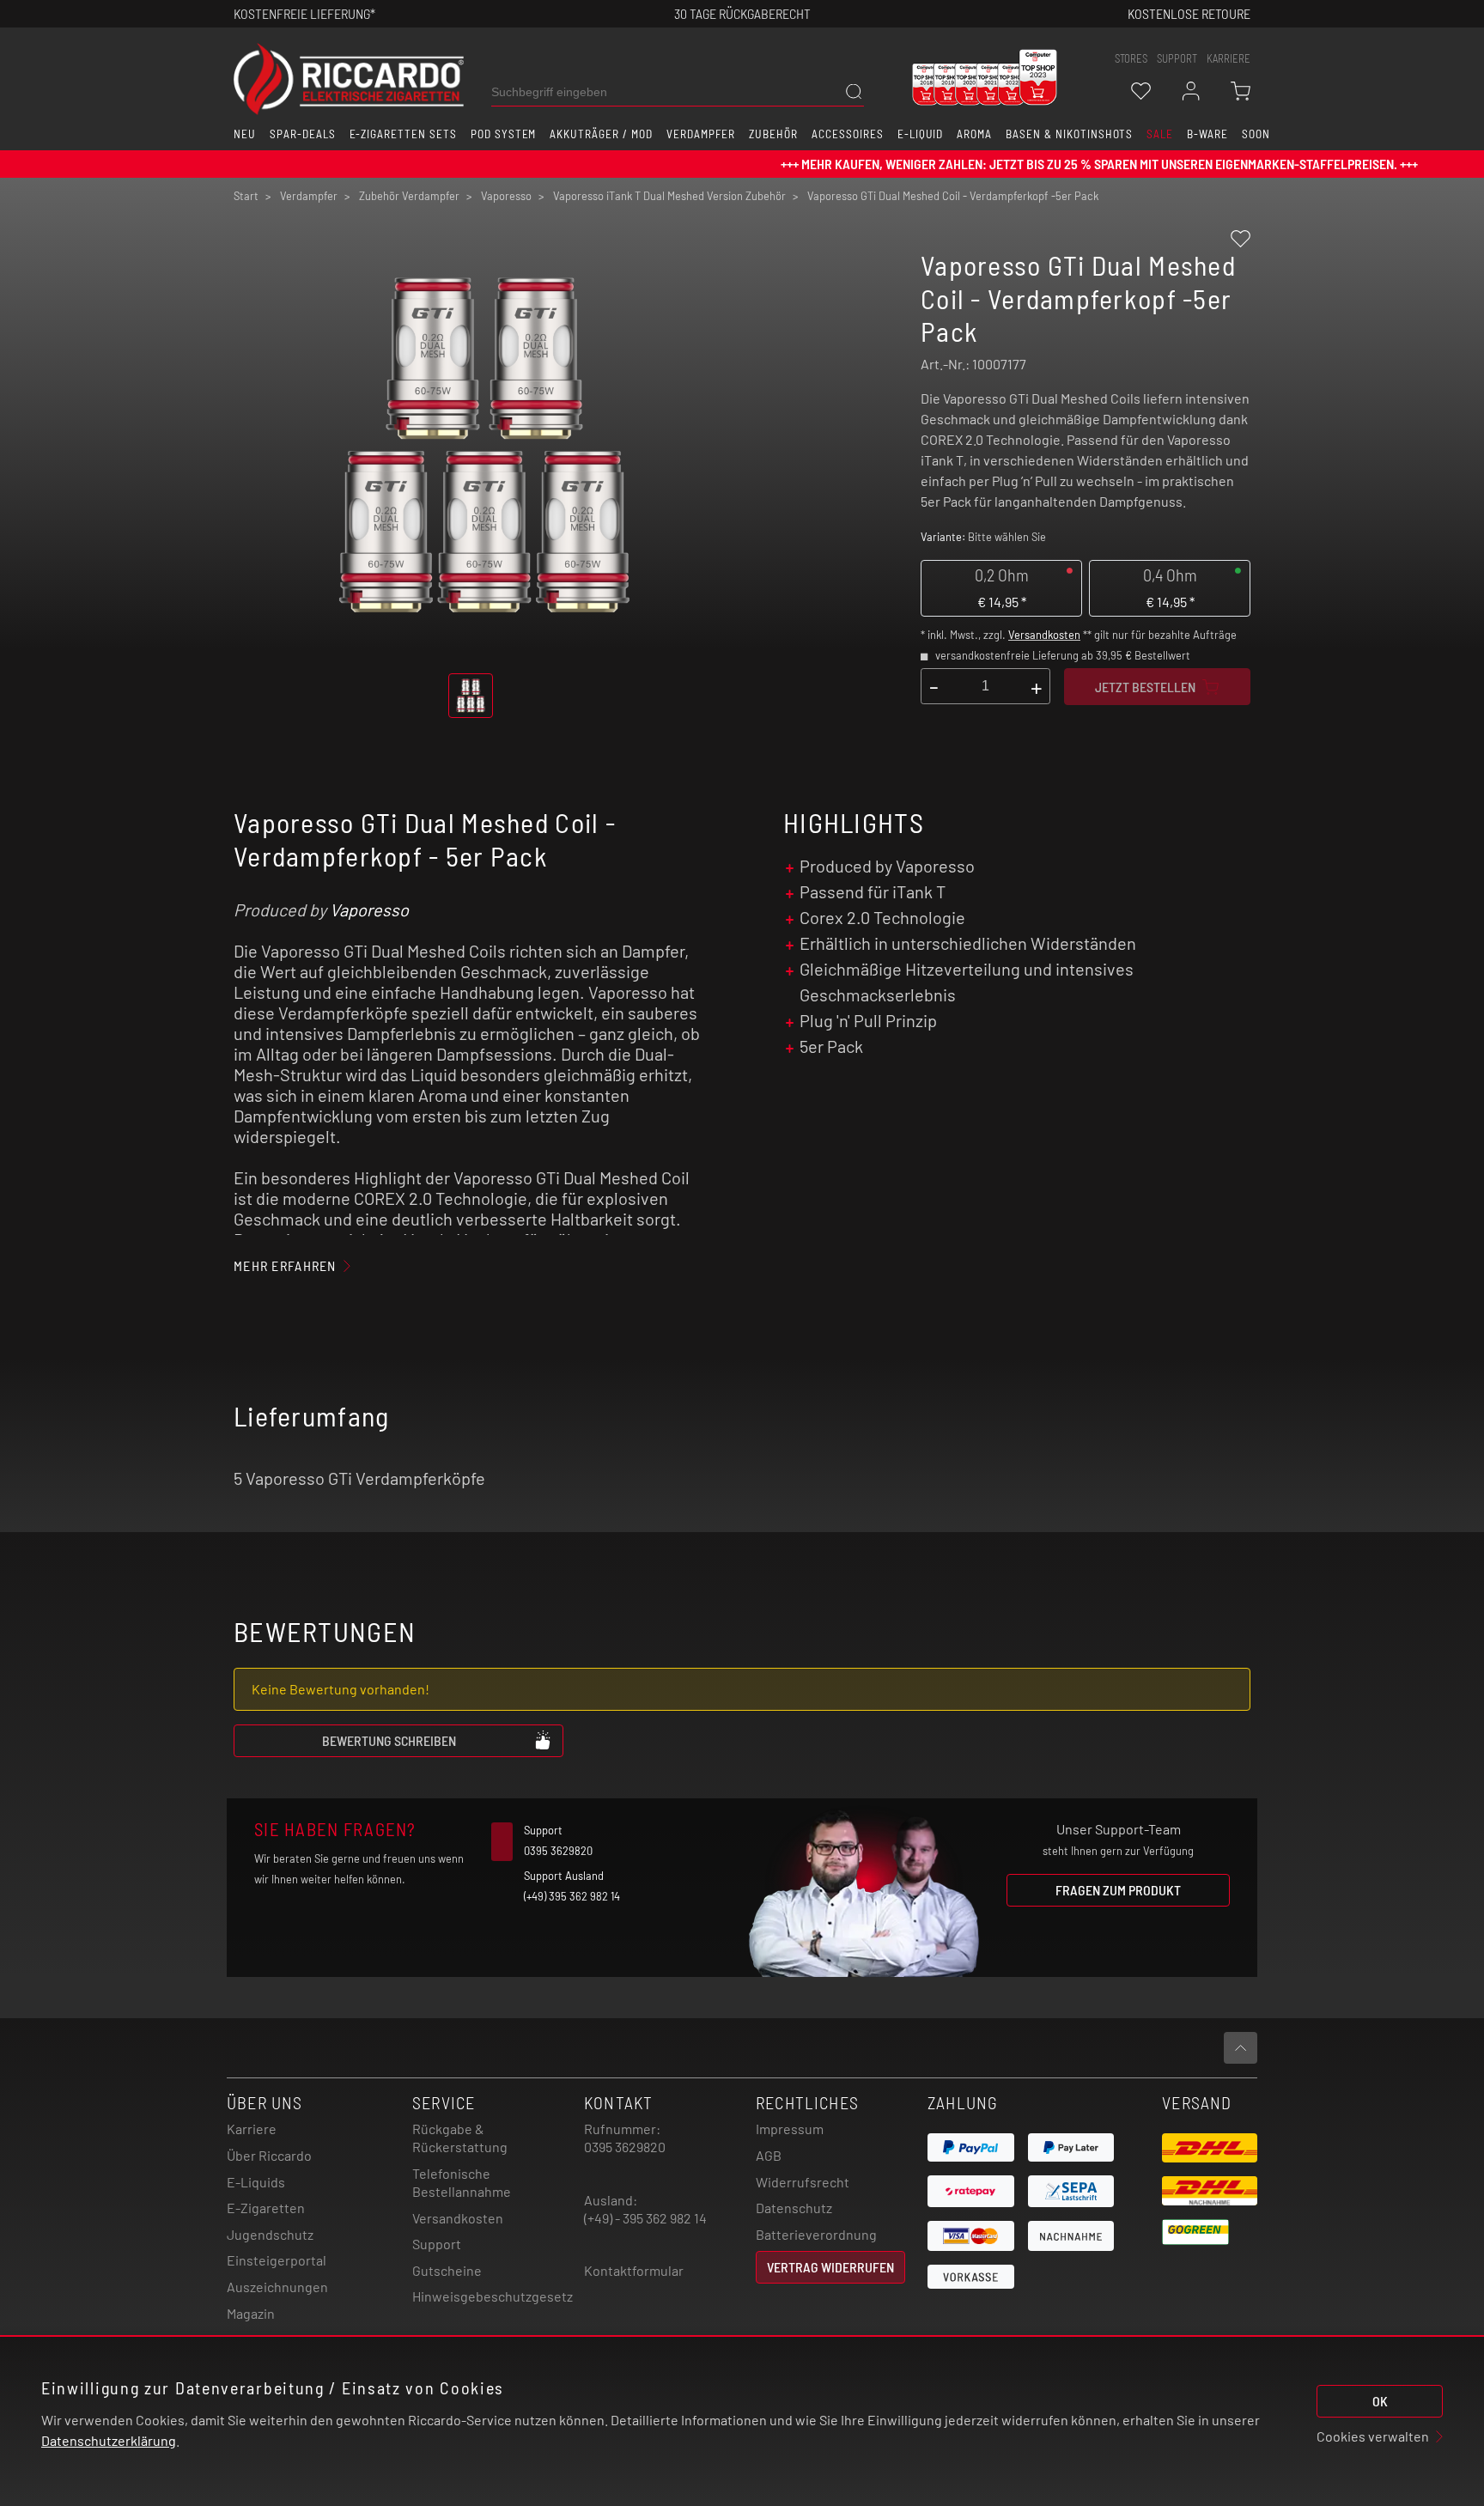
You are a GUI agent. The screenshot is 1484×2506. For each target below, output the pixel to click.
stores (1131, 58)
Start (246, 196)
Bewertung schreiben (389, 1740)
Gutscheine (447, 2270)
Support (437, 2244)
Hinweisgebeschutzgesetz (493, 2296)
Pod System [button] (504, 134)
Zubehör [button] (773, 134)
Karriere (1229, 58)
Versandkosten (1044, 635)
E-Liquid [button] (921, 134)
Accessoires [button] (848, 134)
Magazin (251, 2313)
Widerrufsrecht (803, 2182)
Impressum (790, 2129)
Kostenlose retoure (1189, 13)
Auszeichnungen (277, 2287)
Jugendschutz (270, 2234)
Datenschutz (794, 2208)
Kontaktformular (634, 2270)
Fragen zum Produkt (1118, 1890)
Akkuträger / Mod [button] (601, 134)
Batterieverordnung (816, 2234)
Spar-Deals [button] (303, 134)
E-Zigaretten (266, 2208)
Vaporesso (369, 909)
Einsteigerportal (277, 2260)
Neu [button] (245, 134)
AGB (769, 2155)
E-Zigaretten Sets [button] (403, 134)
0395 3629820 (625, 2147)
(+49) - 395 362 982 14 (645, 2218)
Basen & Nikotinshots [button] (1069, 134)
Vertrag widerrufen (830, 2267)
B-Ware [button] (1207, 134)
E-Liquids (256, 2182)
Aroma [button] (974, 134)
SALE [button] (1160, 134)
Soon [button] (1256, 134)
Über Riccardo (269, 2155)
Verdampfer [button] (701, 134)
